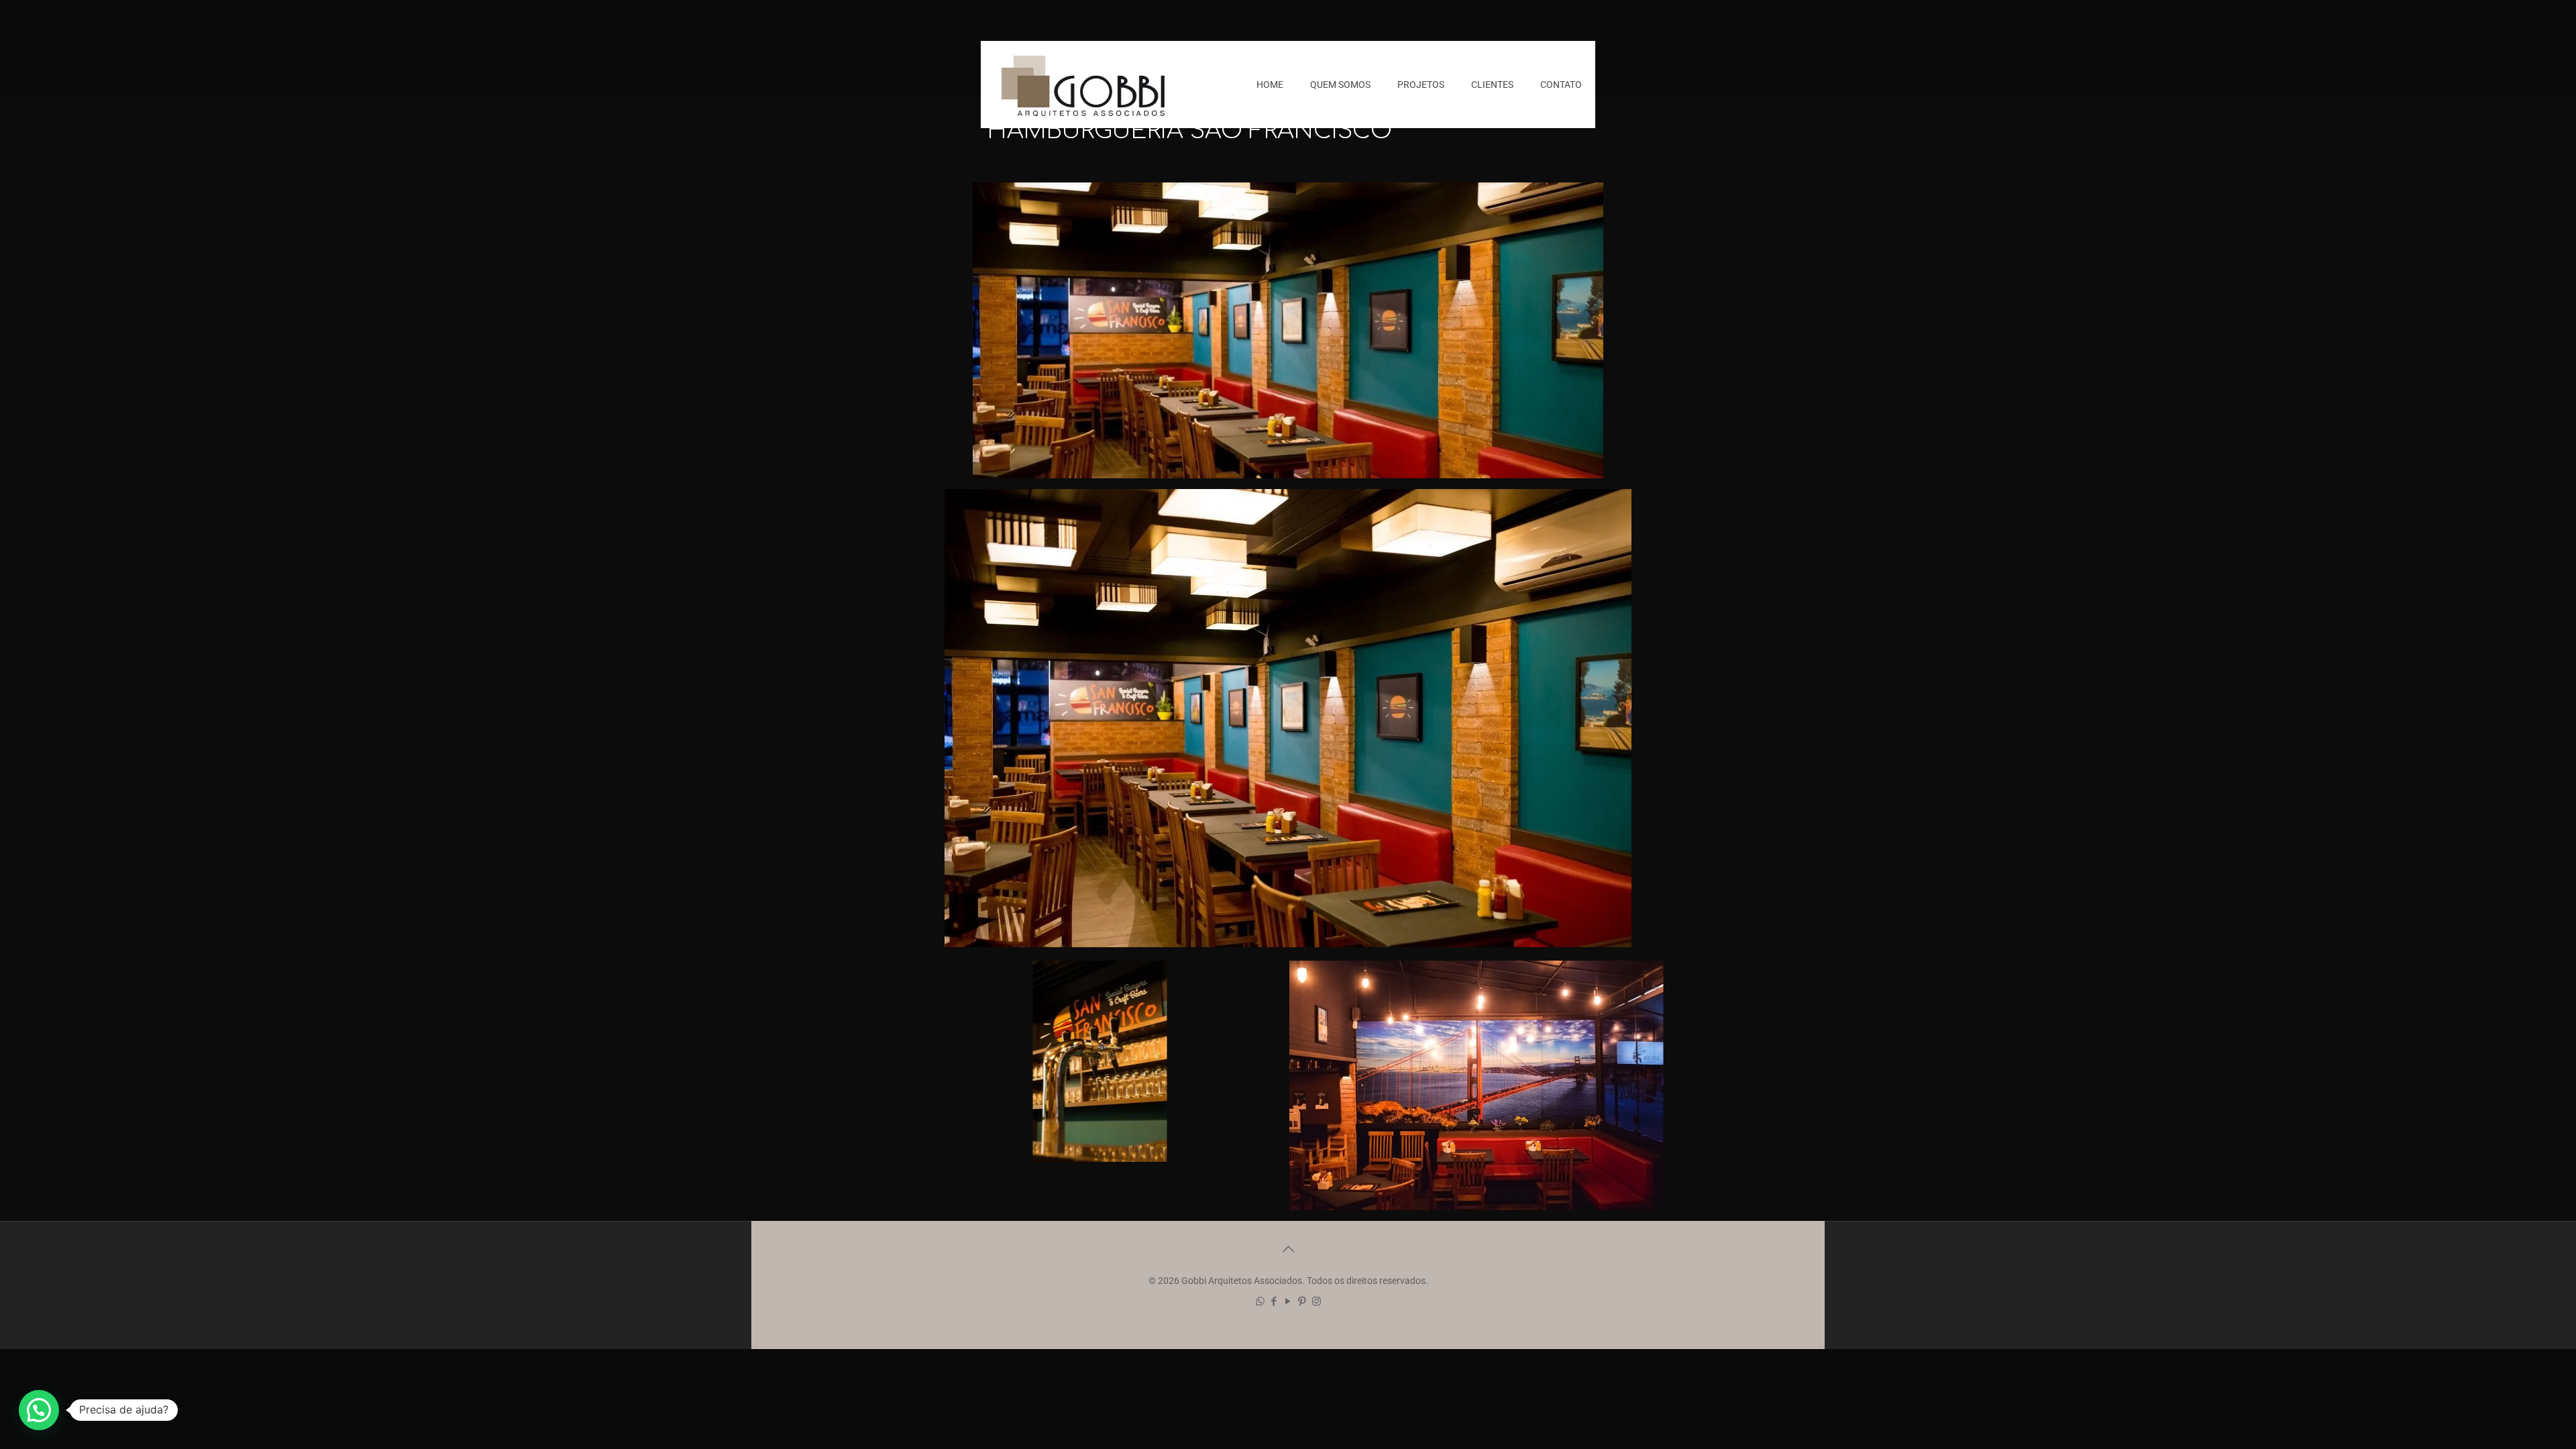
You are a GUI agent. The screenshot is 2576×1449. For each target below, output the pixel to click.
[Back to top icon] (1288, 1249)
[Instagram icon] (1317, 1301)
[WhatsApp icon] (1260, 1301)
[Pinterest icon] (1302, 1301)
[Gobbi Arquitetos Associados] (1083, 85)
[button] (39, 1410)
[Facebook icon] (1274, 1301)
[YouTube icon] (1288, 1301)
